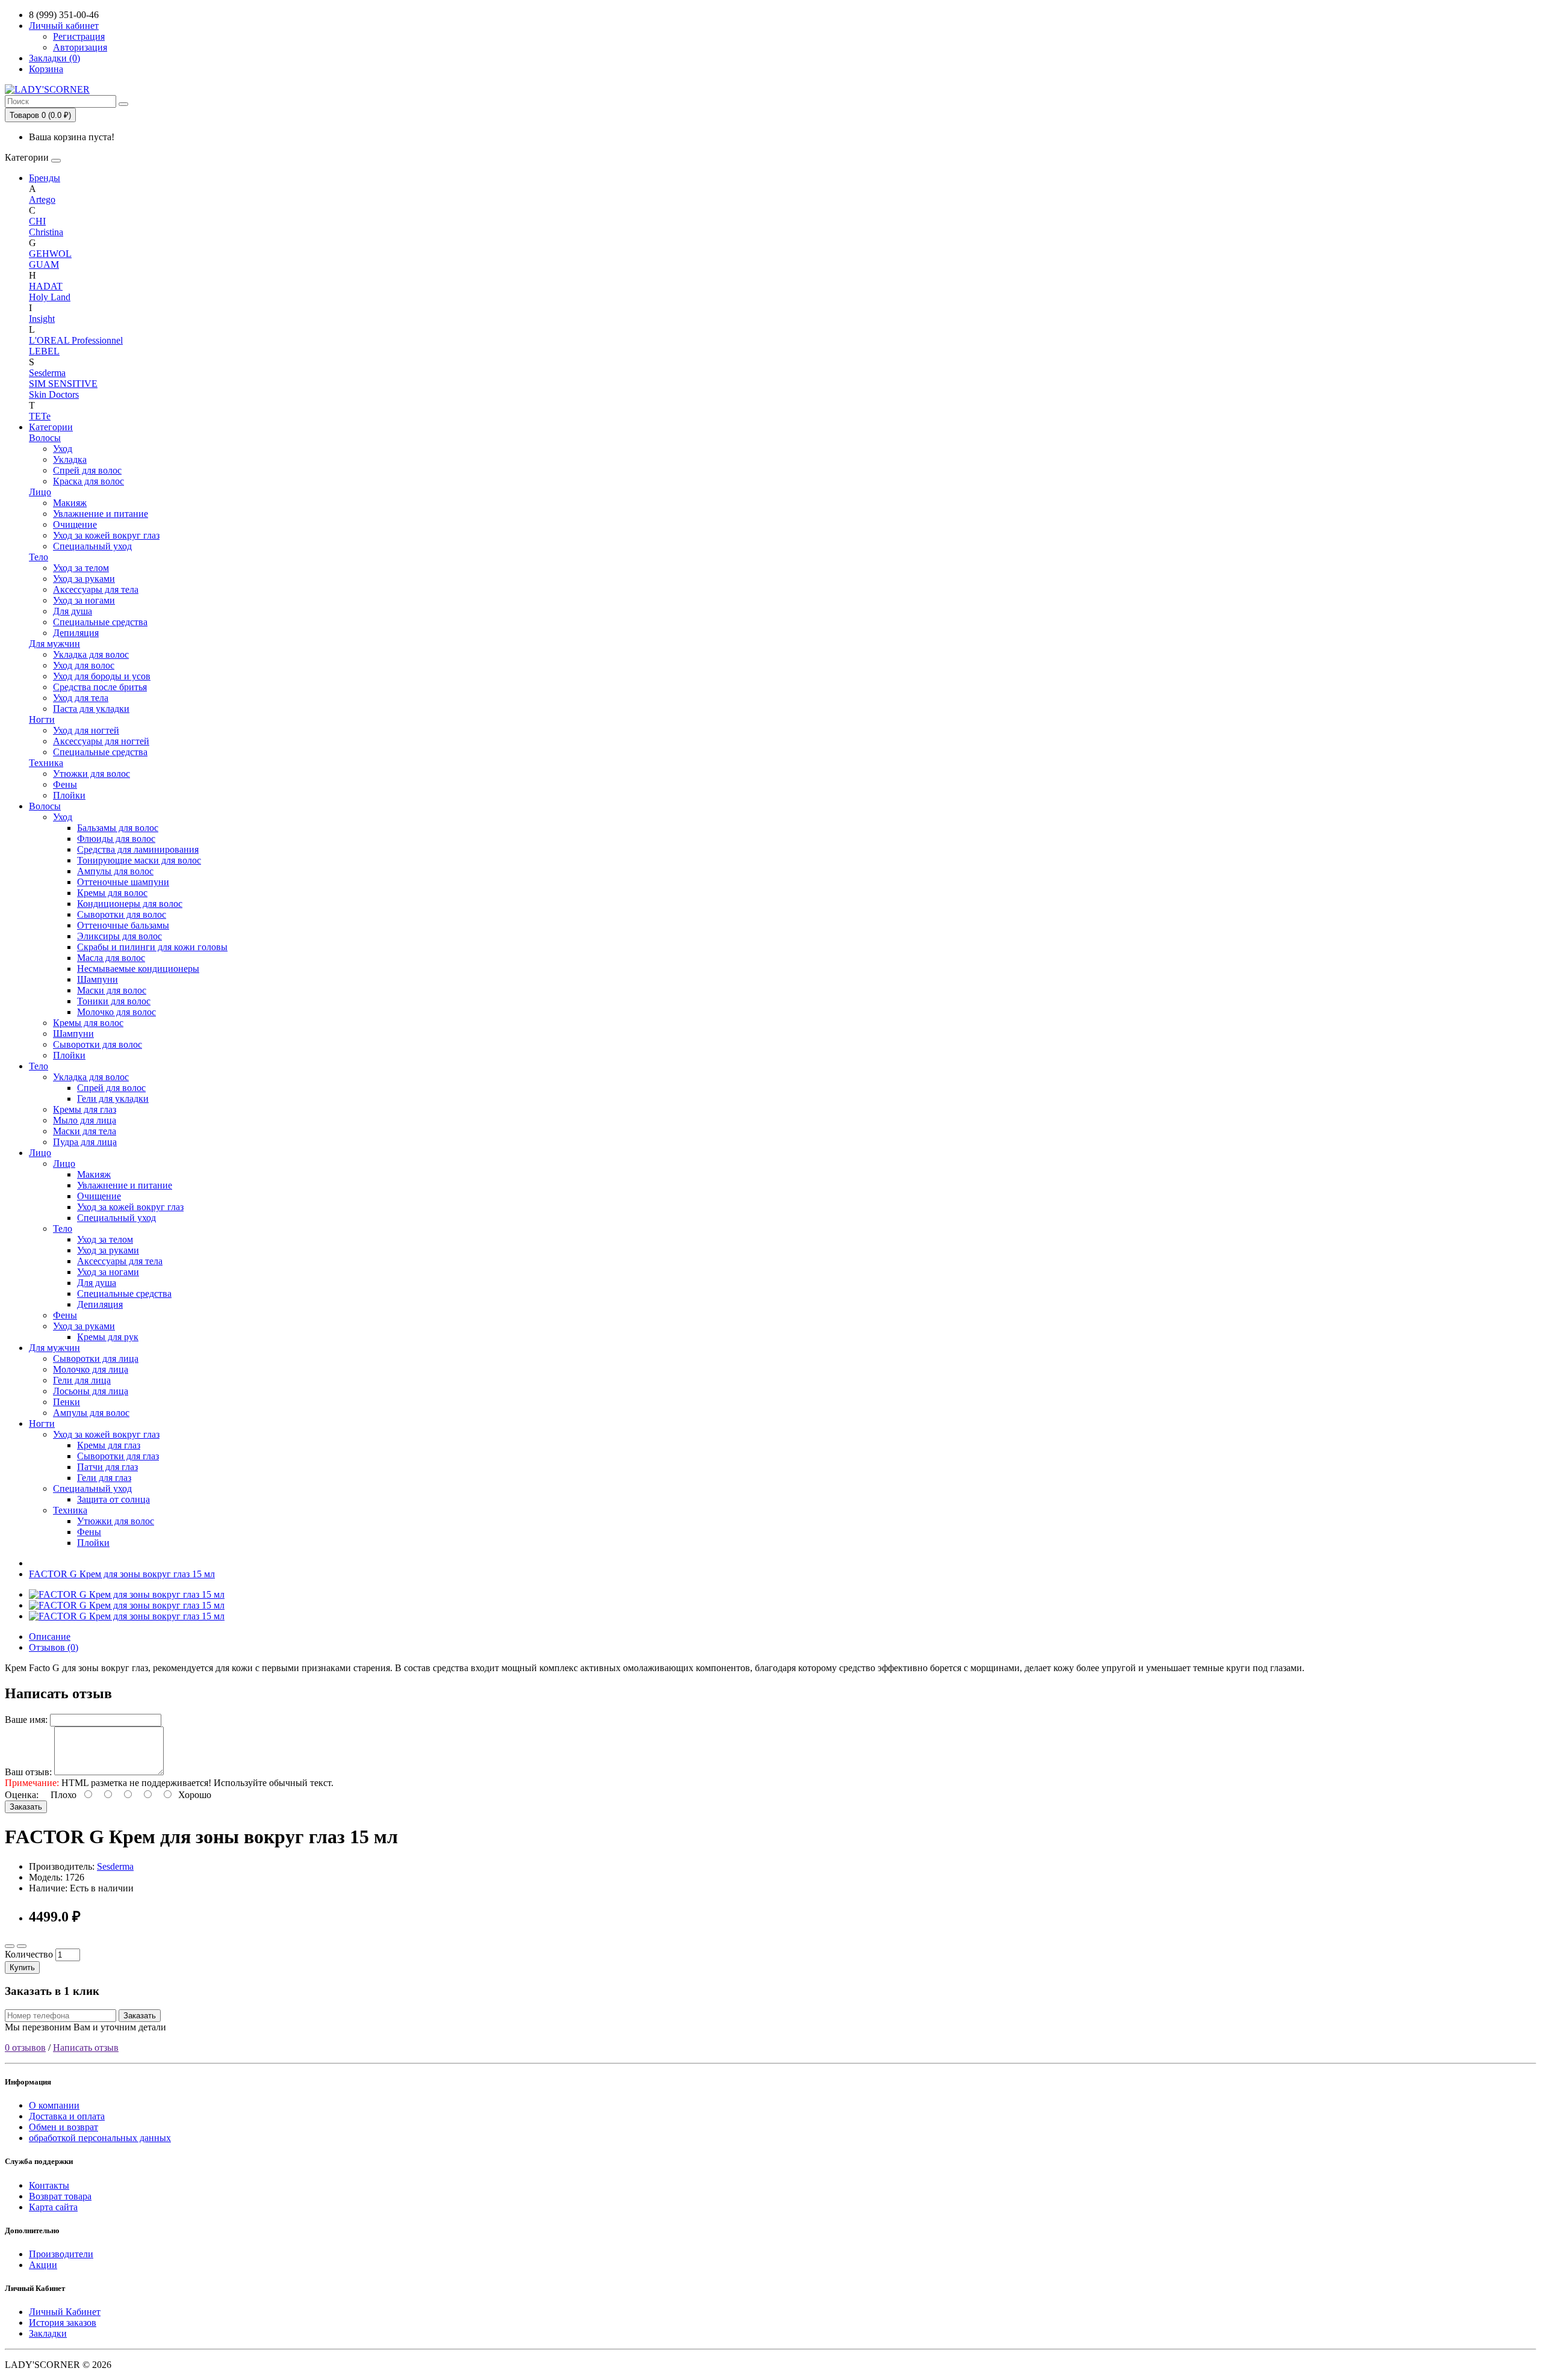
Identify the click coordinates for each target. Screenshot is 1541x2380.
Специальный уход (92, 546)
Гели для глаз (104, 1478)
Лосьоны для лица (91, 1391)
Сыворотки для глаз (118, 1456)
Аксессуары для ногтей (101, 741)
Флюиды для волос (116, 839)
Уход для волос (84, 665)
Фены (65, 784)
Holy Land (50, 297)
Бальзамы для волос (118, 828)
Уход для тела (81, 698)
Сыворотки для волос (122, 914)
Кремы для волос (112, 893)
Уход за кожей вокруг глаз (106, 535)
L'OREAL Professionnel (76, 340)
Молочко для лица (91, 1369)
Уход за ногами (84, 600)
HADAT (46, 286)
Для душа (73, 611)
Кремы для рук (108, 1337)
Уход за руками (84, 579)
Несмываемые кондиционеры (138, 969)
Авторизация (80, 47)
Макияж (70, 503)
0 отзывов (25, 2048)
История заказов (63, 2323)
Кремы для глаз (85, 1109)
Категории (51, 427)
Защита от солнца (113, 1499)
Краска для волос (88, 481)
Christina (46, 232)
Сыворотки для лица (96, 1358)
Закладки (48, 2333)
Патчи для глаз (107, 1467)
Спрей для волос (87, 470)
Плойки (69, 795)
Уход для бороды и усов (102, 676)
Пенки (67, 1402)
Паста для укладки (91, 709)
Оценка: (22, 1795)
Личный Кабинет (65, 2312)
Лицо (40, 492)
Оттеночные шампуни (123, 882)
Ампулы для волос (115, 871)
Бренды (45, 178)
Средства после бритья (100, 687)
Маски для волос (112, 990)
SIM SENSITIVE (63, 384)
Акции (43, 2265)
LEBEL (44, 351)
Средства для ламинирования (138, 849)
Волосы (45, 438)
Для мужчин (54, 644)
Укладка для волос (91, 654)
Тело (39, 557)
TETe (40, 416)
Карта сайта (53, 2207)
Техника (46, 763)
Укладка (70, 459)
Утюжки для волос (91, 774)
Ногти (42, 719)
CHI (37, 221)
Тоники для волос (114, 1001)
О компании (54, 2105)
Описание (50, 1637)
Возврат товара (60, 2196)
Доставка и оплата (67, 2116)
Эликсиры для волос (119, 936)
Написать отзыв (86, 2048)
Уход (63, 449)
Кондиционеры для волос (130, 904)
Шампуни (98, 979)
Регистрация (79, 36)
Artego (42, 199)
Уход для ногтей (86, 730)
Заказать (26, 1807)
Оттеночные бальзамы (123, 925)
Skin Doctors (54, 394)
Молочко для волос (116, 1012)
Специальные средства (100, 622)
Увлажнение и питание (101, 514)
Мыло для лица (85, 1120)
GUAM (44, 264)
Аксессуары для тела (96, 589)
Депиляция (76, 633)
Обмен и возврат (64, 2127)
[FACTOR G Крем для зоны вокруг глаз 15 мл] (127, 1594)
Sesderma (47, 373)
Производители (61, 2254)
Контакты (49, 2185)
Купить (22, 1967)
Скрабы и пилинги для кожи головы (152, 947)
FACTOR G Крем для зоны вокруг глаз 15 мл (122, 1574)
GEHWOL (50, 254)
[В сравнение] (22, 1946)
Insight (42, 319)
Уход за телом (81, 568)
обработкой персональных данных (100, 2138)
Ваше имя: (26, 1720)
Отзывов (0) (54, 1647)
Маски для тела (85, 1131)
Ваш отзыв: (28, 1772)
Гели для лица (82, 1380)
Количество (29, 1954)
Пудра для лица (85, 1142)
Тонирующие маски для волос (139, 860)
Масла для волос (111, 958)
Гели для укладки (113, 1099)
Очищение (75, 524)
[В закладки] (10, 1946)
